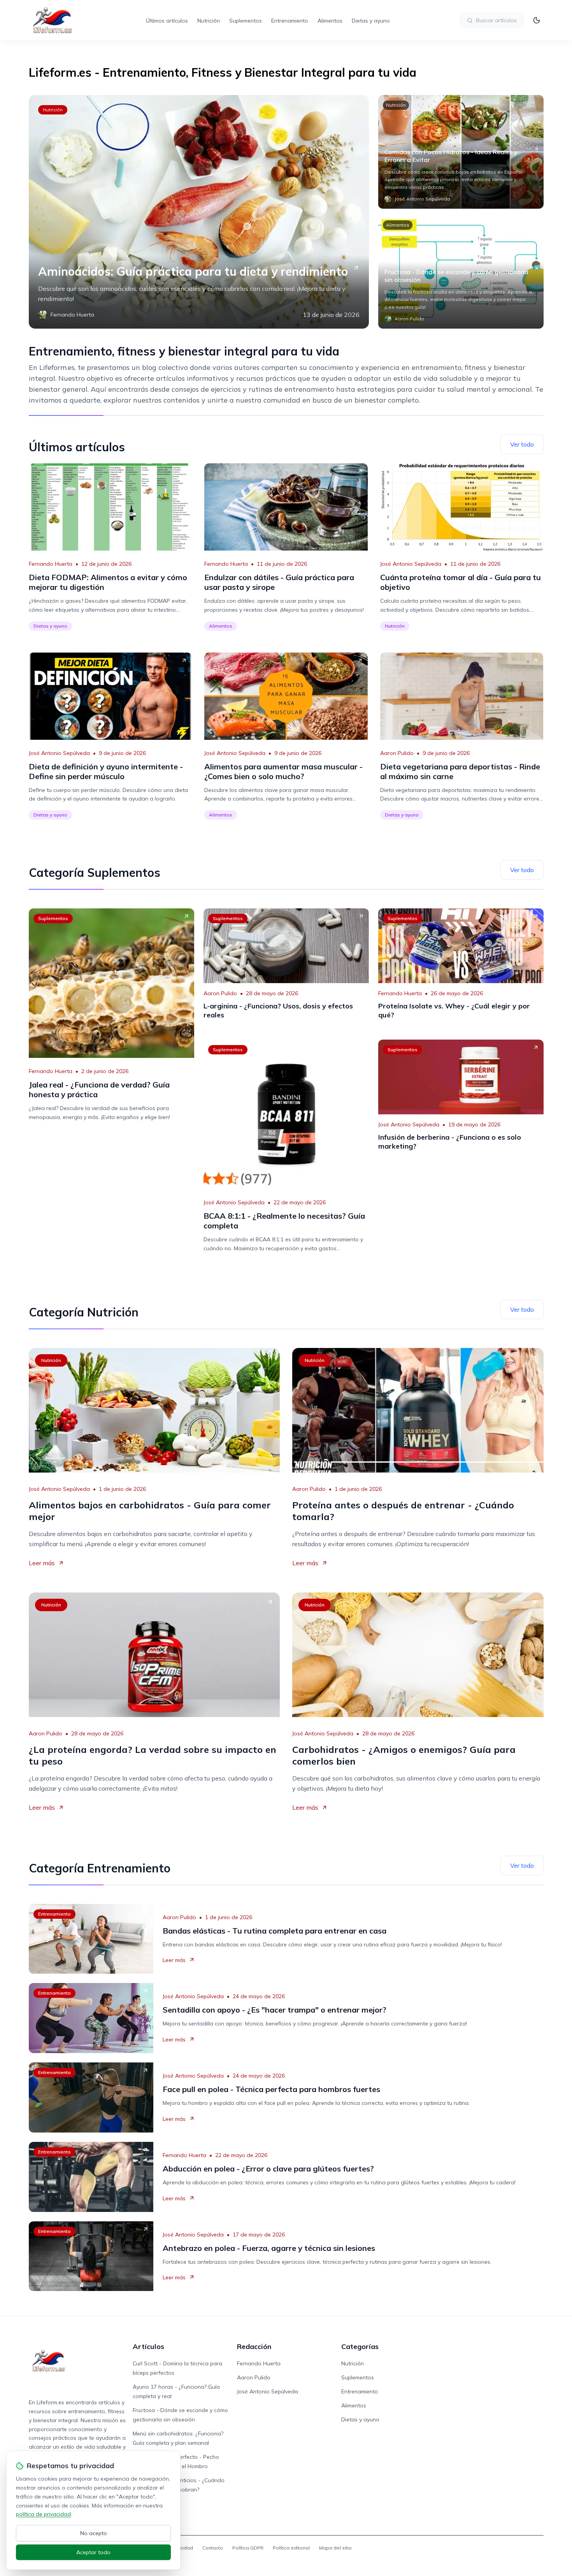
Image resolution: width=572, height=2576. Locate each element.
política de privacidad (43, 2514)
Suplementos (246, 21)
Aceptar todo (93, 2552)
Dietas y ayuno (371, 21)
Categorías (360, 2346)
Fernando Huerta (51, 564)
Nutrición (209, 21)
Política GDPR (248, 2548)
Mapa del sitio (335, 2548)
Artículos (148, 2346)
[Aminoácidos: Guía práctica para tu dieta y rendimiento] (199, 212)
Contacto (213, 2548)
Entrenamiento (290, 21)
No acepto (94, 2533)
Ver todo (522, 444)
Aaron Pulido (397, 753)
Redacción (254, 2346)
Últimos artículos (167, 21)
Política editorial (291, 2548)
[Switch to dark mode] (537, 20)
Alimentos (330, 21)
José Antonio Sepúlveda (411, 564)
